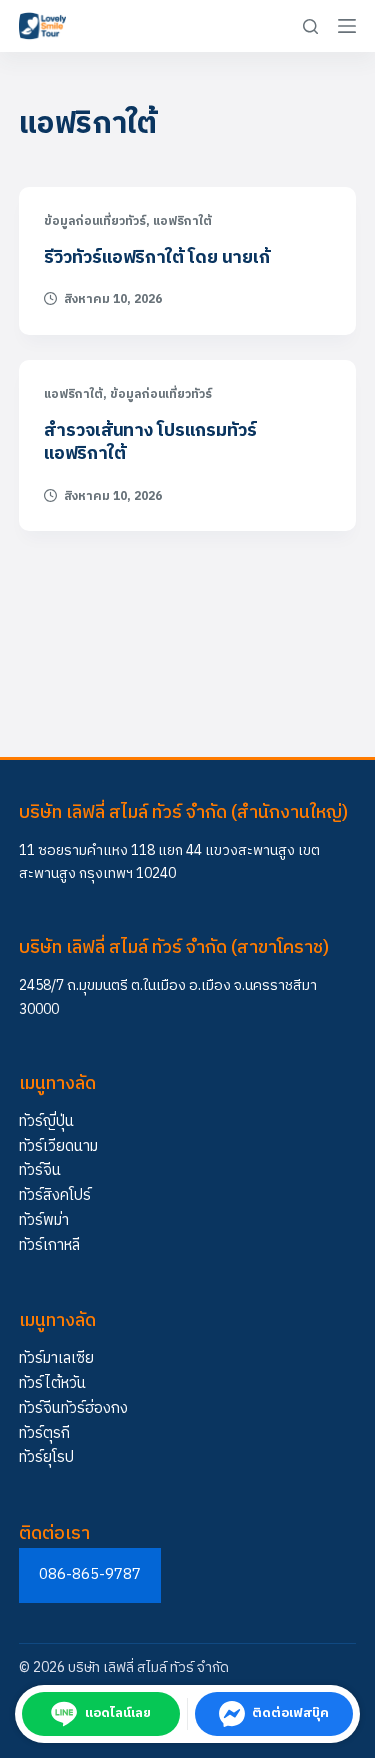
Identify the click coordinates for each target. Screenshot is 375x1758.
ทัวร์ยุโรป (46, 1457)
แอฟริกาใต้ (182, 221)
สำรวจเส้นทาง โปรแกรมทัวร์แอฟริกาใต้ (150, 442)
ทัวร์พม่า (44, 1220)
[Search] (310, 26)
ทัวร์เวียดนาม (58, 1146)
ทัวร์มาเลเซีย (56, 1358)
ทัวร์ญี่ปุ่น (46, 1121)
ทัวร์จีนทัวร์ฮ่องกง (73, 1408)
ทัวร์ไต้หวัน (52, 1383)
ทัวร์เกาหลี (49, 1245)
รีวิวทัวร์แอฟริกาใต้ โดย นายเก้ (157, 258)
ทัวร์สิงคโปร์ (55, 1195)
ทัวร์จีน (40, 1170)
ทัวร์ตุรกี (44, 1433)
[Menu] (347, 26)
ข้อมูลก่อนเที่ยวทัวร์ (95, 221)
